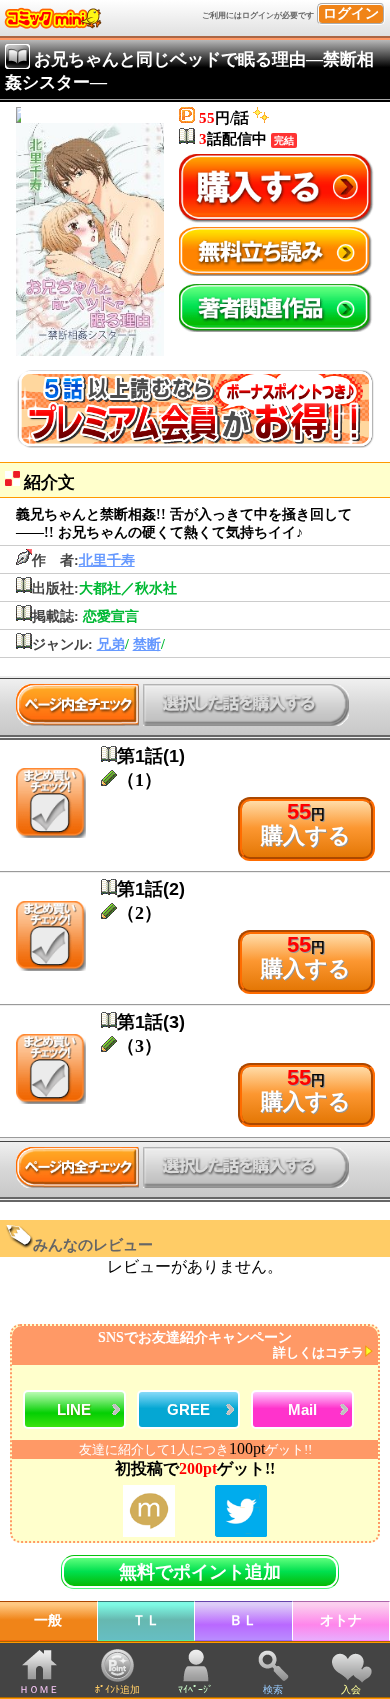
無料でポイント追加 (200, 1572)
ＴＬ (146, 1620)
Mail (302, 1409)
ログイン (351, 13)
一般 (48, 1620)
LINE (74, 1409)
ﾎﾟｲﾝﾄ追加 (117, 1689)
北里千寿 (107, 560)
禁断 (147, 644)
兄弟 (111, 644)
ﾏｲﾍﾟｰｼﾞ (195, 1689)
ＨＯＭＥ (39, 1689)
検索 (273, 1689)
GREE (188, 1409)
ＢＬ (243, 1620)
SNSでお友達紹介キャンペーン (231, 1345)
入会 (351, 1689)
